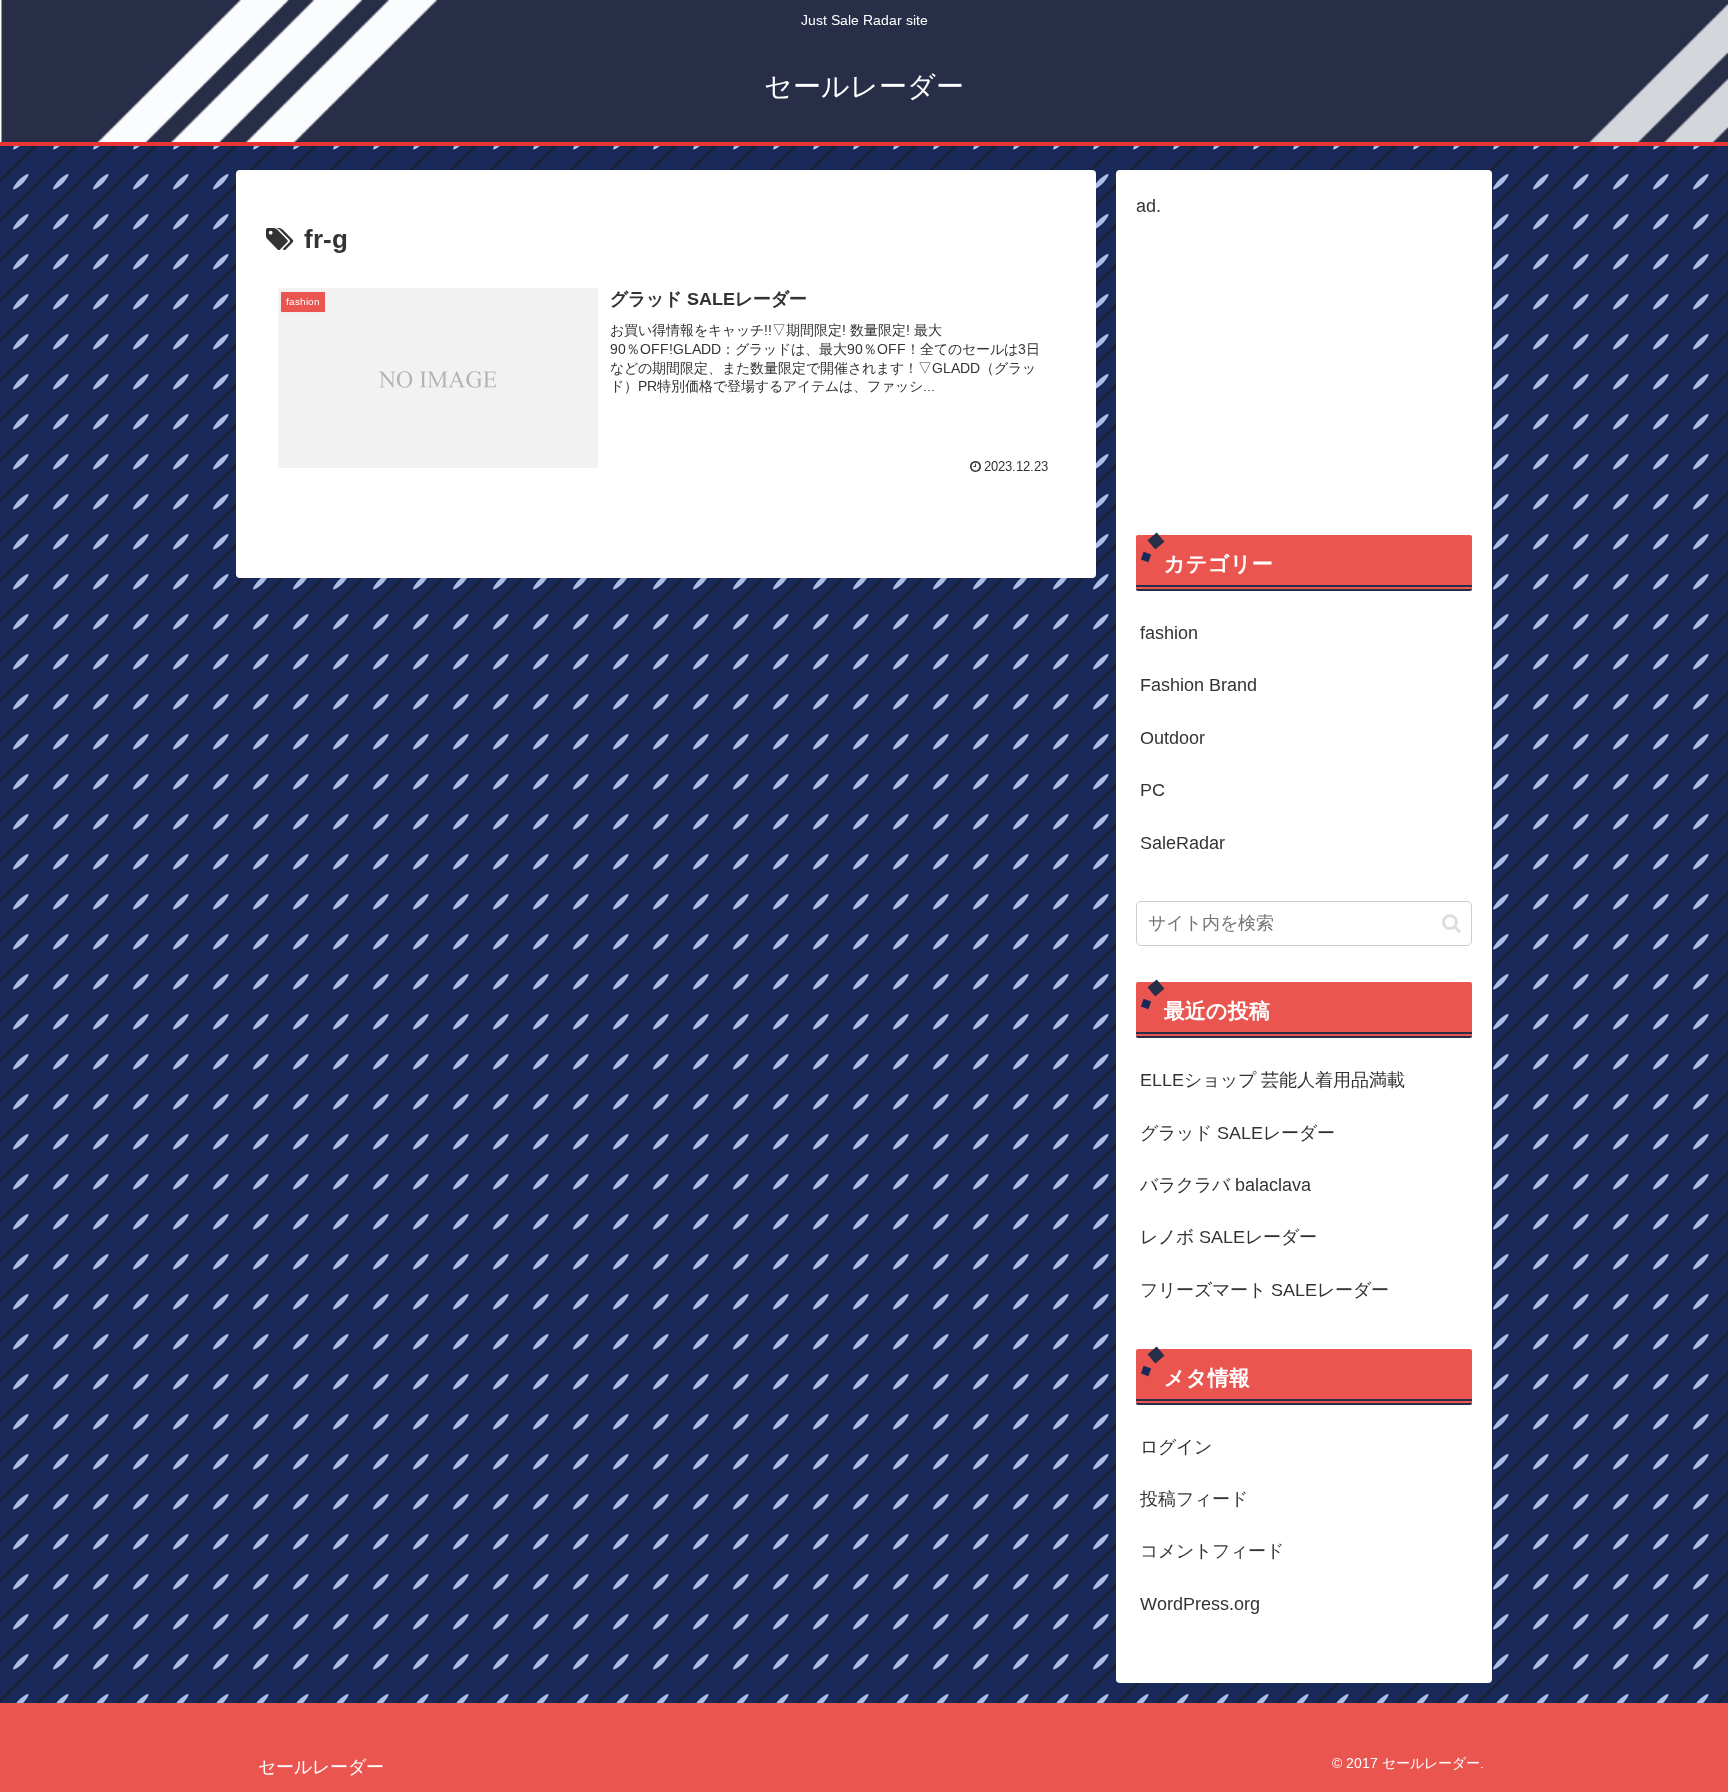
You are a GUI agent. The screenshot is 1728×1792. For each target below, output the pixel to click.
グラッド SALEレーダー (1237, 1133)
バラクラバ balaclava (1225, 1185)
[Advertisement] (1304, 363)
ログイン (1176, 1447)
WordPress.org (1200, 1604)
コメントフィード (1212, 1551)
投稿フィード (1194, 1499)
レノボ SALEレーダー (1228, 1237)
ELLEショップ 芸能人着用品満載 (1272, 1080)
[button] (1451, 923)
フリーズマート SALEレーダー (1264, 1290)
